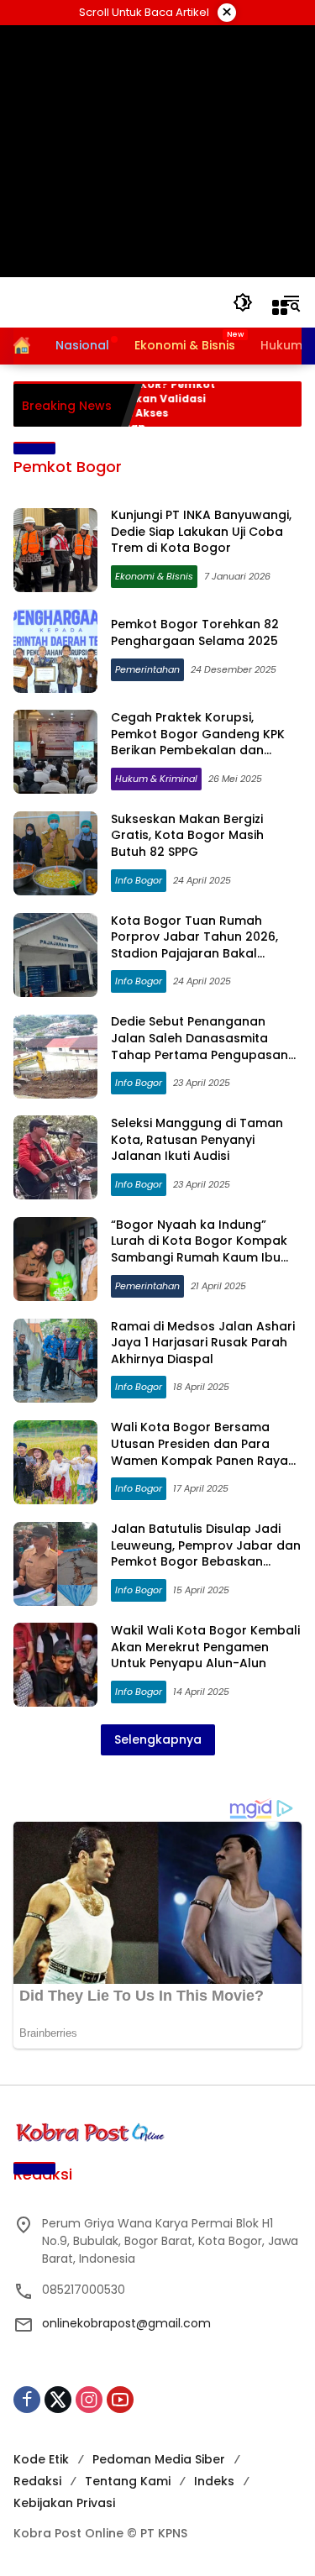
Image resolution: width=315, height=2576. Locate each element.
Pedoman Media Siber (159, 2459)
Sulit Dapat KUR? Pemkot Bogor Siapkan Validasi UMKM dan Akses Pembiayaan (127, 406)
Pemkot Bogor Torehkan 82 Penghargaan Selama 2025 (195, 632)
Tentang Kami (128, 2481)
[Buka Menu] (280, 307)
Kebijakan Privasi (64, 2503)
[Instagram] (89, 2400)
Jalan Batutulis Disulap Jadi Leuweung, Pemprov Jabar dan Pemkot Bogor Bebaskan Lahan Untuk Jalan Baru (206, 1553)
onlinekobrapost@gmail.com (126, 2323)
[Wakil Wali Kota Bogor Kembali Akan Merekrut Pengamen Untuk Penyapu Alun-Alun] (55, 1665)
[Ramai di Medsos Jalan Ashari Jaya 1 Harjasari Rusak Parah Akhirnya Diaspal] (55, 1361)
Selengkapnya (158, 1739)
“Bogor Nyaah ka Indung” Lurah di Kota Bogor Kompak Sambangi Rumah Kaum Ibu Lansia (199, 1249)
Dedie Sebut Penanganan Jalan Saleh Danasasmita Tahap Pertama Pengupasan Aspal (199, 1046)
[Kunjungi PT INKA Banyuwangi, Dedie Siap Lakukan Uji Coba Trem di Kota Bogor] (55, 550)
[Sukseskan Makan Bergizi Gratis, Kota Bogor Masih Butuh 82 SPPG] (55, 853)
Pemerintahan (147, 669)
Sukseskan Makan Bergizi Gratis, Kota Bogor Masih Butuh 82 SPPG (187, 835)
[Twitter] (58, 2400)
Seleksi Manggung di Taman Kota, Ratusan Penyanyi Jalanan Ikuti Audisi (197, 1139)
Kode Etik (41, 2459)
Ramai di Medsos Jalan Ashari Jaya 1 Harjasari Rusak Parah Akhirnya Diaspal (203, 1343)
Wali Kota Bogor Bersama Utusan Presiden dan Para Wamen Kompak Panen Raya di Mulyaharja (199, 1452)
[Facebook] (27, 2400)
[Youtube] (120, 2400)
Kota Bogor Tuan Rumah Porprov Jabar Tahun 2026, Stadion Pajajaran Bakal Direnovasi (194, 945)
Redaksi (37, 2481)
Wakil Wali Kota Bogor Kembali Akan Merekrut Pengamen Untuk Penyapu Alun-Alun (205, 1647)
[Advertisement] (157, 151)
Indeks (214, 2481)
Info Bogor (139, 880)
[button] (243, 302)
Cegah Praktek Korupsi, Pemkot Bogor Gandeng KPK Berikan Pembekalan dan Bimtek (198, 742)
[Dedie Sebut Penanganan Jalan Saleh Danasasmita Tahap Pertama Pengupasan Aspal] (55, 1057)
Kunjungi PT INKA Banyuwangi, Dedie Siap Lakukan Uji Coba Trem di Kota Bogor (201, 531)
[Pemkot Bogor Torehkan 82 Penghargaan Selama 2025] (55, 651)
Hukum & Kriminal (156, 779)
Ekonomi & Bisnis (154, 576)
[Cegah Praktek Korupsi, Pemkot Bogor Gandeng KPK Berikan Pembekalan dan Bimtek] (55, 752)
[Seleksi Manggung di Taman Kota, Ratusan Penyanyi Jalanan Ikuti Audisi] (55, 1157)
